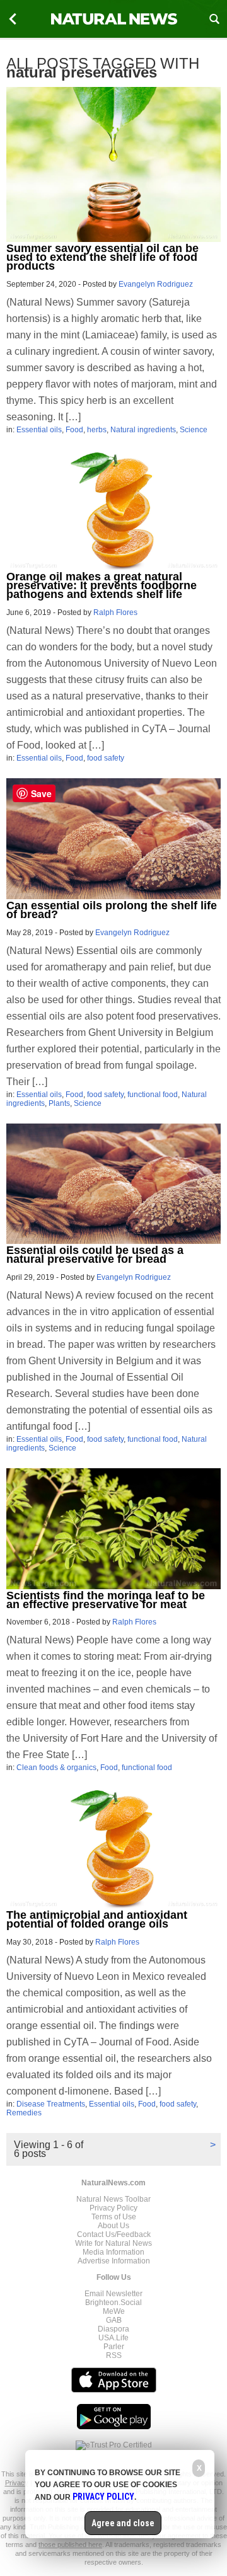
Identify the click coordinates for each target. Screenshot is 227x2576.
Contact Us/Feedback (114, 2234)
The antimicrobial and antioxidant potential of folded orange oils (97, 1919)
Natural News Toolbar (113, 2199)
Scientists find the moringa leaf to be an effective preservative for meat (106, 1600)
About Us (113, 2226)
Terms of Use (114, 2217)
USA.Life (113, 2338)
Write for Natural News (113, 2243)
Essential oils (39, 430)
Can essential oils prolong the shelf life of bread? (112, 910)
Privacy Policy (113, 2208)
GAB (114, 2320)
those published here (70, 2544)
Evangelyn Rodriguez (156, 284)
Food (74, 430)
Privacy (17, 2483)
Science (194, 430)
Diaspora (113, 2329)
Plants (59, 1103)
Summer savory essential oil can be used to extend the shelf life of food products (102, 257)
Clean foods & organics (56, 1768)
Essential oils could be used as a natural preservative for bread (95, 1255)
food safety (106, 758)
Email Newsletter (113, 2294)
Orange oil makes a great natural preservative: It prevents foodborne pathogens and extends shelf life (102, 585)
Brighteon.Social (113, 2303)
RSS (114, 2355)
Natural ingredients (143, 430)
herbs (97, 430)
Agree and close (123, 2523)
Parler (114, 2347)
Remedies (24, 2113)
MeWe (114, 2311)
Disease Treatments (51, 2104)
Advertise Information (114, 2261)
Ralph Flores (115, 612)
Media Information (113, 2252)
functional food (153, 1095)
